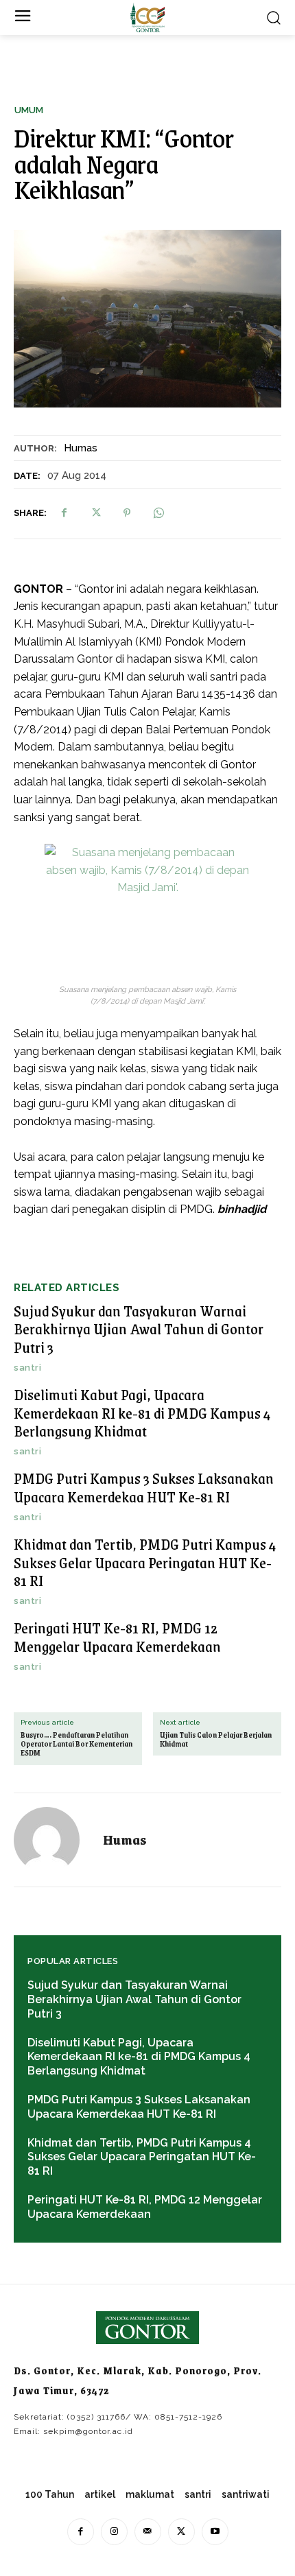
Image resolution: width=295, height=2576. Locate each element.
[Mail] (148, 2532)
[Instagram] (114, 2532)
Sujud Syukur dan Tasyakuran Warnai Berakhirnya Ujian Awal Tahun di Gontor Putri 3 (139, 1329)
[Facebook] (64, 513)
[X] (95, 513)
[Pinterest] (127, 513)
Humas (81, 448)
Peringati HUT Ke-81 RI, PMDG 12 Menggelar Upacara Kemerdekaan (117, 1636)
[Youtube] (215, 2532)
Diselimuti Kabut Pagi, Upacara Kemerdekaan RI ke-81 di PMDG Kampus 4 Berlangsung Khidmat (142, 1413)
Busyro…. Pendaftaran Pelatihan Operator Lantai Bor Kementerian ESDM (76, 1745)
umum (29, 110)
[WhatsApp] (158, 513)
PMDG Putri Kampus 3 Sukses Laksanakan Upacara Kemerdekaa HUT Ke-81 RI (144, 1487)
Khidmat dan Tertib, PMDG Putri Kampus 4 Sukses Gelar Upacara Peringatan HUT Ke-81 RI (145, 1562)
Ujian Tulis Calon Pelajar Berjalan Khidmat (216, 1740)
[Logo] (147, 17)
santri (27, 1368)
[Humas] (55, 1840)
